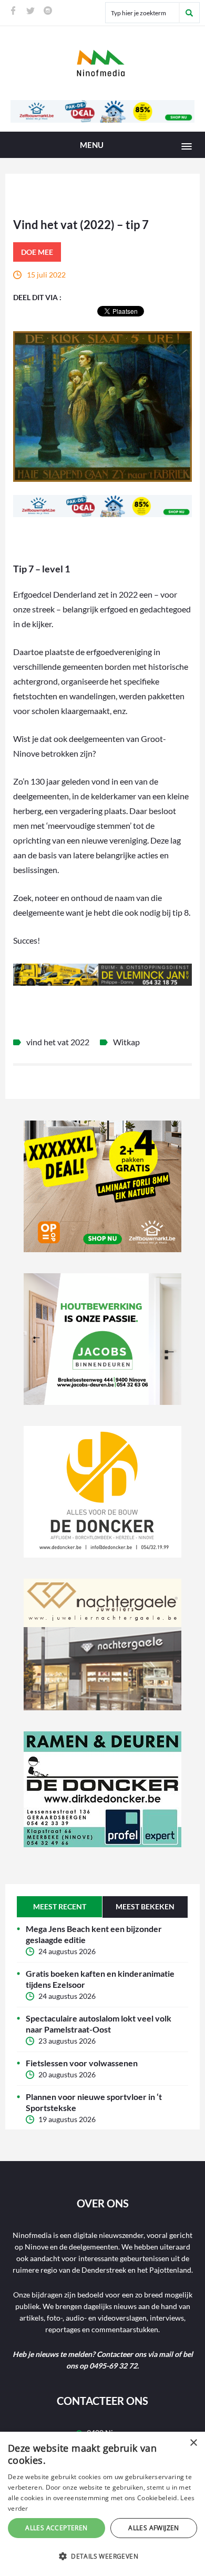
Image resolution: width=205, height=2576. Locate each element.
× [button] (193, 2443)
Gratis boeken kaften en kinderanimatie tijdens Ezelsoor (100, 1979)
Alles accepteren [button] (56, 2528)
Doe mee (37, 252)
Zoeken (189, 13)
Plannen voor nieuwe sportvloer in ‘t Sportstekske (94, 2102)
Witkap (126, 1042)
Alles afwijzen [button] (154, 2528)
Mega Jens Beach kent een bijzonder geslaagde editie (94, 1934)
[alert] (102, 2504)
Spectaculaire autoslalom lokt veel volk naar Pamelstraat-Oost (99, 2024)
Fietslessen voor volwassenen (82, 2063)
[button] (102, 2557)
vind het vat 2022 (58, 1042)
